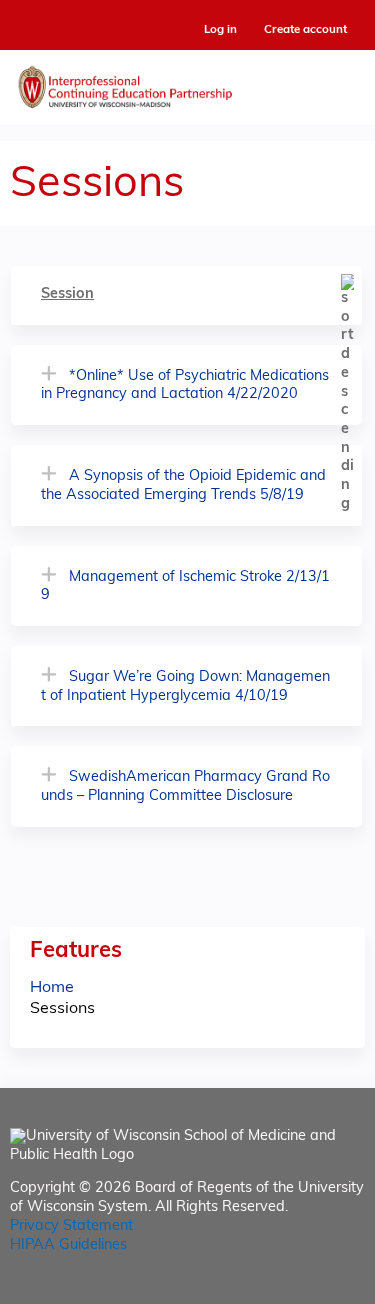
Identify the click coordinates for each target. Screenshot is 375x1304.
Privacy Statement (71, 1226)
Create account (305, 30)
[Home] (187, 82)
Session (67, 294)
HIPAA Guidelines (68, 1245)
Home (52, 988)
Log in (220, 30)
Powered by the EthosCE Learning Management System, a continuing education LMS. (294, 1289)
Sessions (62, 1009)
